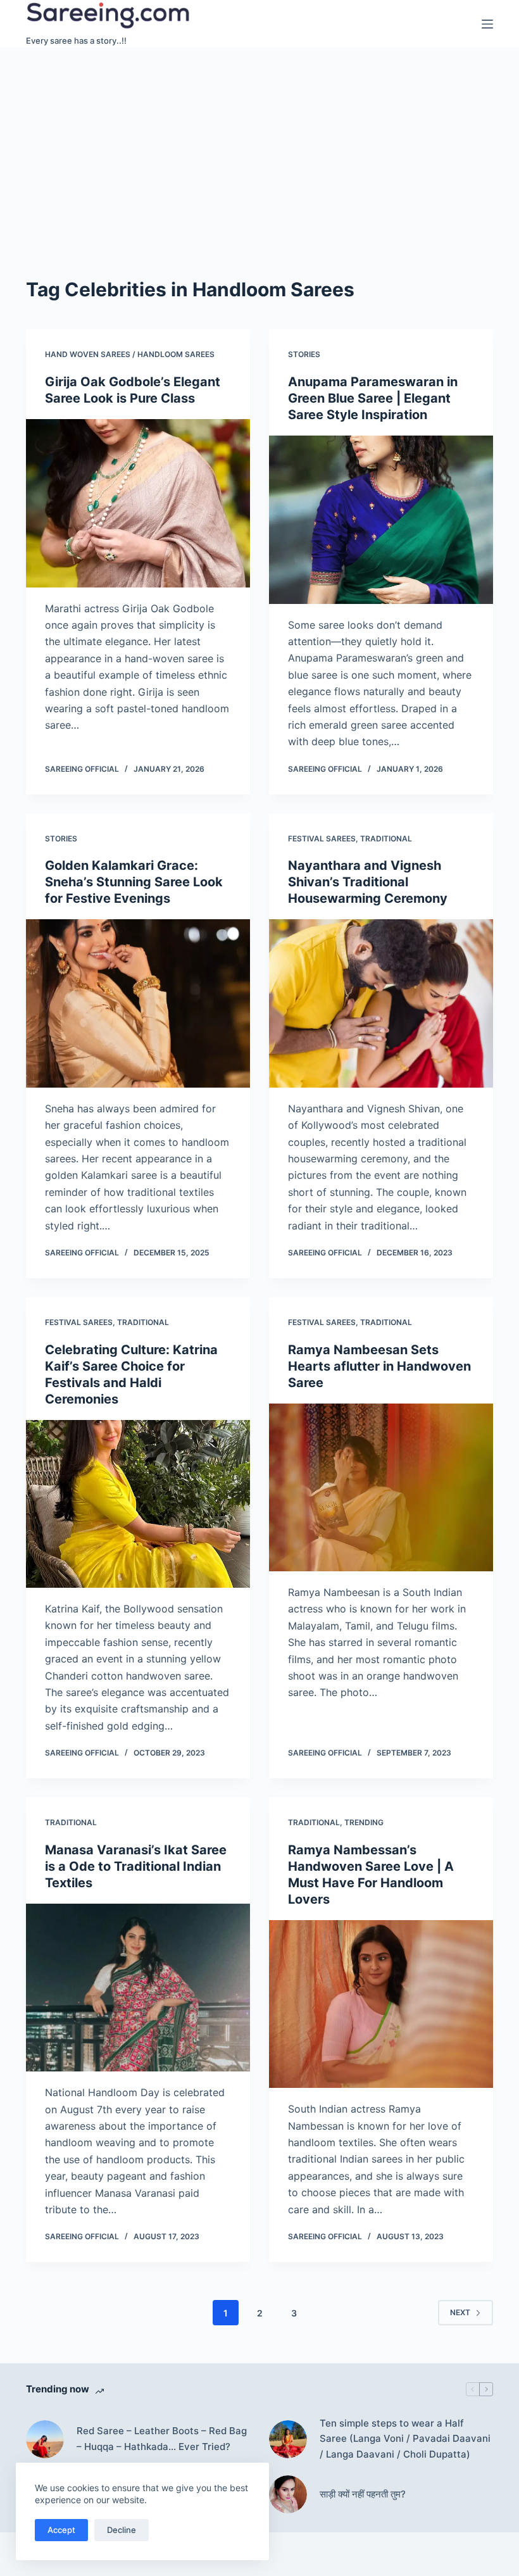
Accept (61, 2530)
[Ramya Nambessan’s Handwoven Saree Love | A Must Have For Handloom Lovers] (381, 2004)
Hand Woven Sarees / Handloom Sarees (130, 354)
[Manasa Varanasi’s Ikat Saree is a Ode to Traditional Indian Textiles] (138, 1988)
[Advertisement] (259, 142)
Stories (304, 354)
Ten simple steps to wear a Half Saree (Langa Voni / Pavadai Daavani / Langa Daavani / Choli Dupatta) (405, 2439)
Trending (364, 1822)
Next (460, 2312)
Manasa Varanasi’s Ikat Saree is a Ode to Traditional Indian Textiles (136, 1866)
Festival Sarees (322, 839)
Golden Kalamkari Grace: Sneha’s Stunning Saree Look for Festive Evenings (134, 882)
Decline (122, 2530)
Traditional (386, 839)
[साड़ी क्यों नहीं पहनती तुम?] (288, 2494)
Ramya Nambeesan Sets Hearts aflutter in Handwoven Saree (379, 1366)
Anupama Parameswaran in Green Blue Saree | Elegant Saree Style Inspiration (373, 398)
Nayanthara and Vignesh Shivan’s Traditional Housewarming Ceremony (368, 882)
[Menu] (487, 24)
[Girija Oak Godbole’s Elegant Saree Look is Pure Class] (138, 503)
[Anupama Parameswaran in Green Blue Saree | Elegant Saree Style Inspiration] (381, 520)
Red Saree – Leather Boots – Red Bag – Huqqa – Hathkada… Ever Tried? (162, 2439)
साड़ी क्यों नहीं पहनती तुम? (363, 2494)
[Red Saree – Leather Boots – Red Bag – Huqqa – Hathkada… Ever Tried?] (45, 2439)
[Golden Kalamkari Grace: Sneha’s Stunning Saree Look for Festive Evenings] (138, 1003)
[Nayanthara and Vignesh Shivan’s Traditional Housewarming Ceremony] (381, 1003)
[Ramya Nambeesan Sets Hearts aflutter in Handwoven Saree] (381, 1488)
